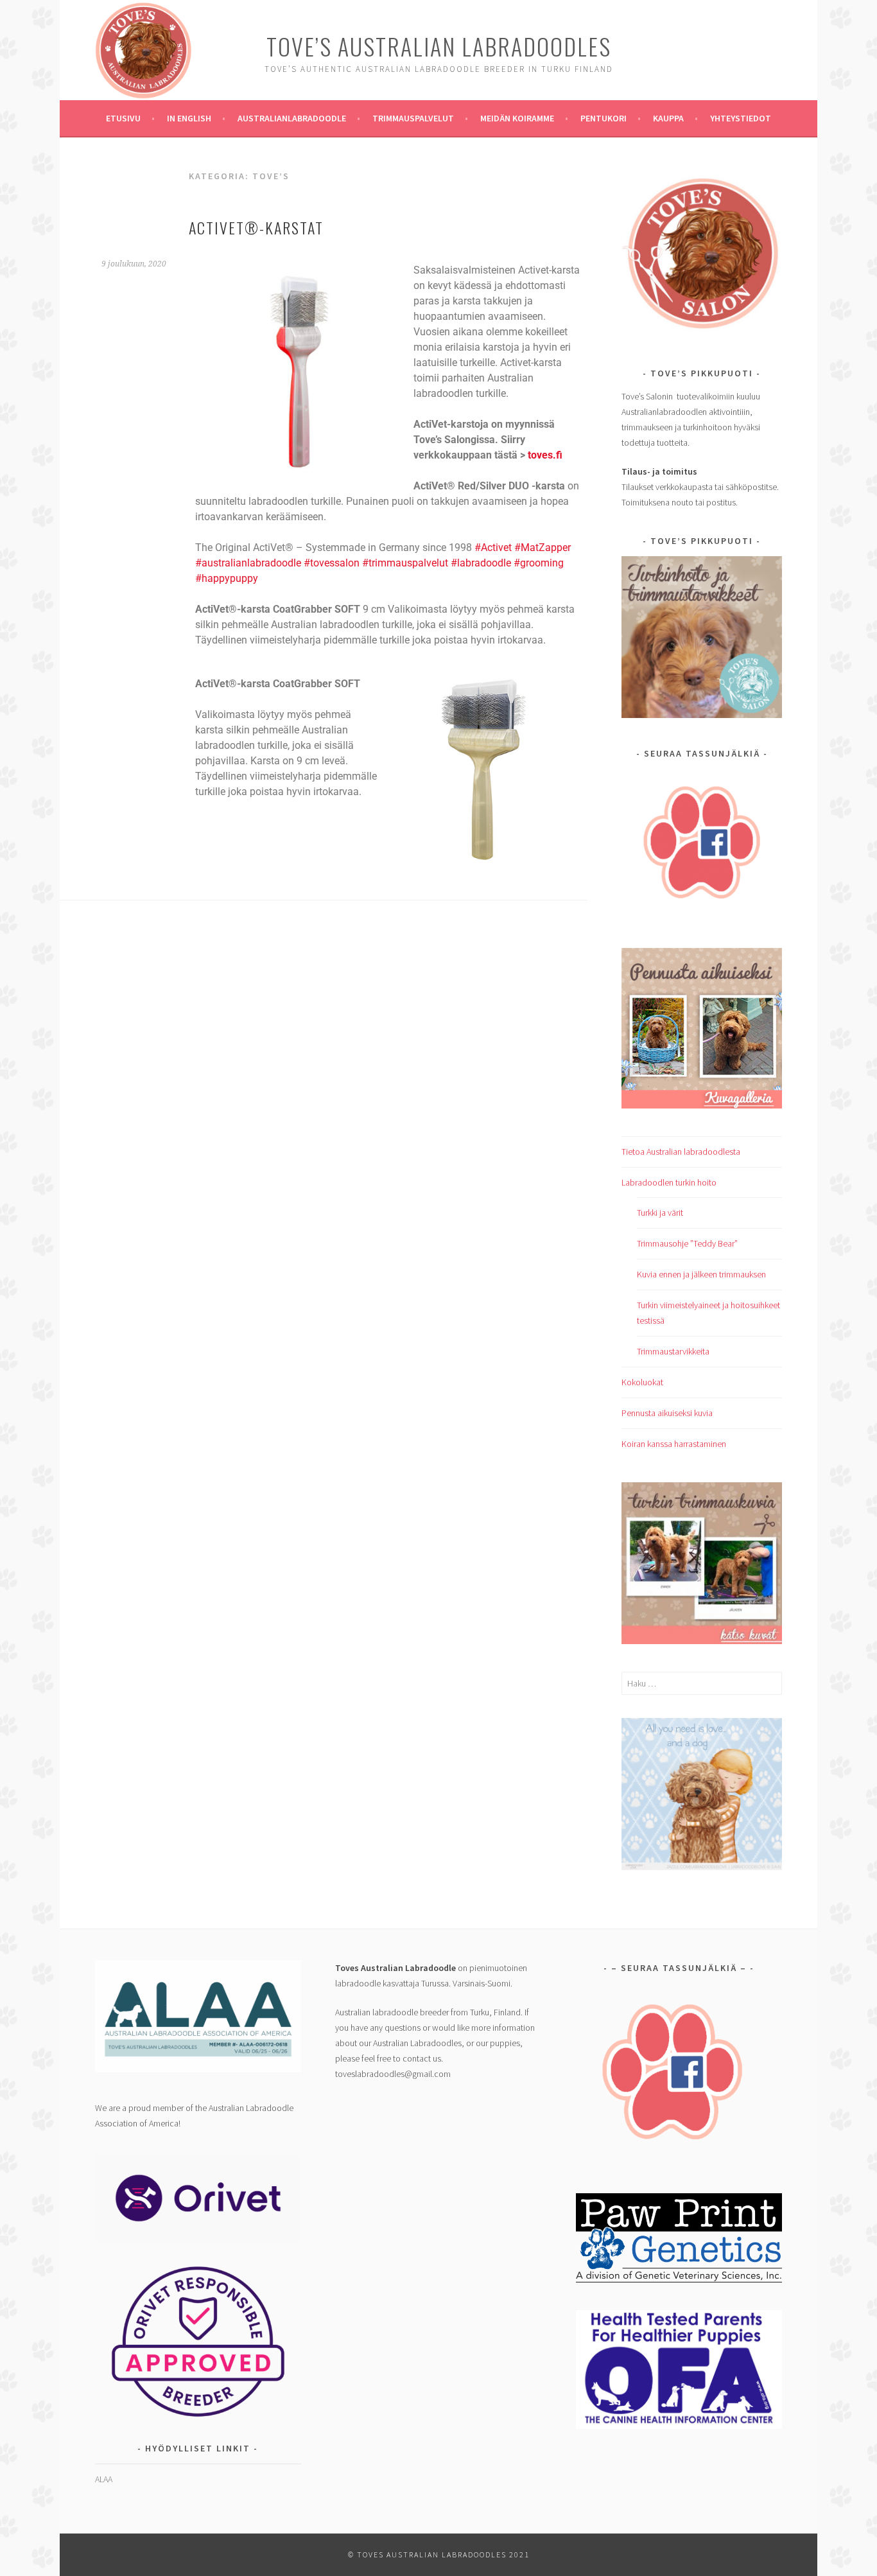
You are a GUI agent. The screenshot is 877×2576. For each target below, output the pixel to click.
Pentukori (603, 118)
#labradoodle (481, 563)
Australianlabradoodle (292, 118)
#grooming (539, 563)
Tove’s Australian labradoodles (439, 46)
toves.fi (544, 455)
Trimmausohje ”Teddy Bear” (687, 1243)
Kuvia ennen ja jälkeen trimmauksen (701, 1274)
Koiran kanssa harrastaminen (674, 1444)
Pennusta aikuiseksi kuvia (667, 1413)
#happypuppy (227, 578)
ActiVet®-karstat (256, 227)
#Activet (493, 548)
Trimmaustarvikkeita (673, 1351)
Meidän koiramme (517, 118)
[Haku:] (702, 1683)
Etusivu (123, 118)
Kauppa (668, 118)
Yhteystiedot (741, 118)
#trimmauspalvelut (405, 563)
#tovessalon (333, 563)
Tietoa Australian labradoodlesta (681, 1152)
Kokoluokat (642, 1382)
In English (189, 118)
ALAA (104, 2479)
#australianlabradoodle (248, 563)
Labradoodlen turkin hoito (669, 1182)
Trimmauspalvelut (413, 118)
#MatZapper (541, 548)
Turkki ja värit (660, 1213)
